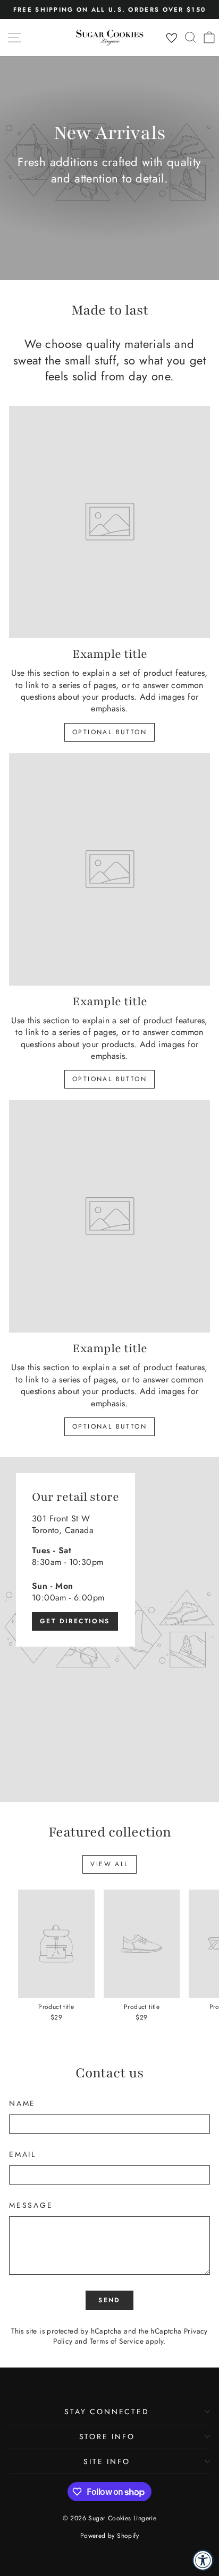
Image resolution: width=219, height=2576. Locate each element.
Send (109, 2300)
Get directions (75, 1621)
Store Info (107, 2436)
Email (23, 2155)
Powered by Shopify (109, 2536)
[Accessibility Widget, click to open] (203, 2560)
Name (22, 2104)
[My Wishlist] (172, 38)
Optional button (109, 732)
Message (31, 2205)
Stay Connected (107, 2412)
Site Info (107, 2461)
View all (109, 1864)
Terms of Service (117, 2341)
